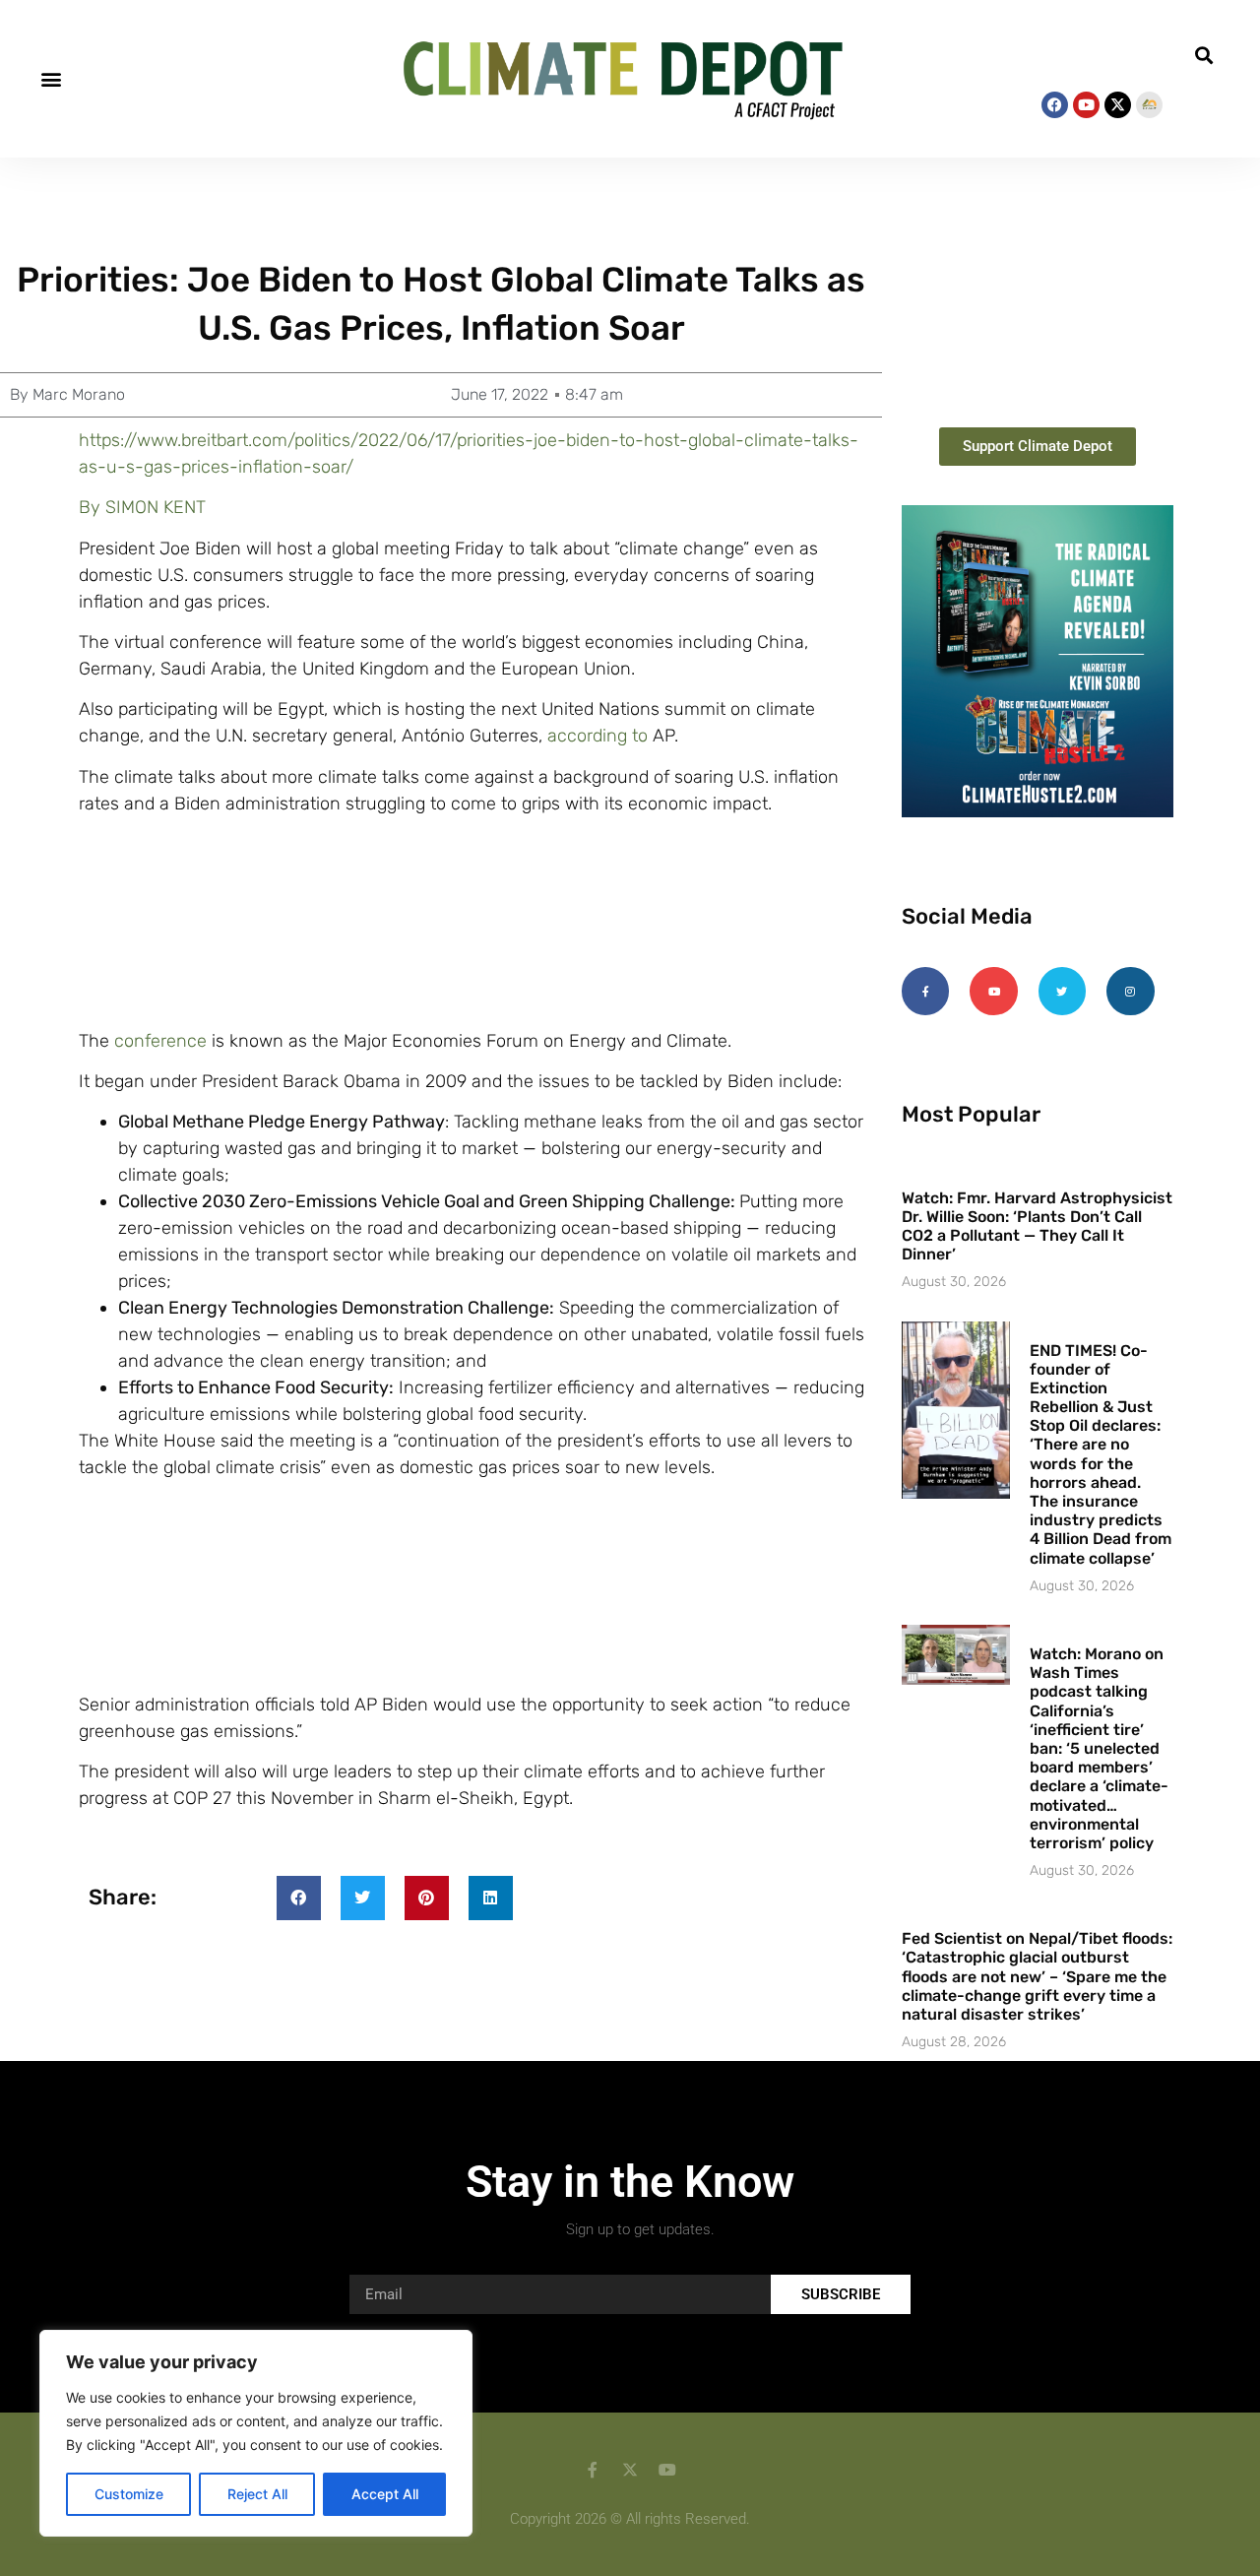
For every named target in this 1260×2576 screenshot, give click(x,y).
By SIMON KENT (142, 507)
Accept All (385, 2494)
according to (598, 736)
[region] (256, 2433)
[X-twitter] (1118, 105)
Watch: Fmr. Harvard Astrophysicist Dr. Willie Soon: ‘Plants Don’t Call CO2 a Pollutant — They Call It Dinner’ (1037, 1226)
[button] (51, 78)
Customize (129, 2494)
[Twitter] (1062, 991)
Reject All (257, 2494)
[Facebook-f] (925, 991)
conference (160, 1041)
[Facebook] (1055, 105)
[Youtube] (1086, 105)
